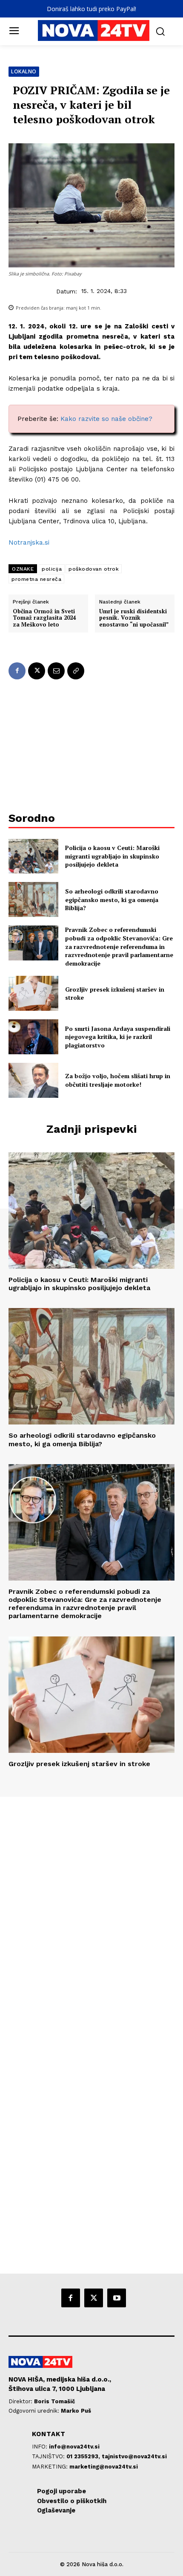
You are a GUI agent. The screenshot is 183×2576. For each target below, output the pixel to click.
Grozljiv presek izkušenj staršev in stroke (115, 994)
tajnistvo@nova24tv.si (134, 2456)
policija (52, 569)
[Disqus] (91, 1913)
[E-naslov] (56, 671)
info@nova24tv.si (74, 2447)
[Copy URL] (76, 671)
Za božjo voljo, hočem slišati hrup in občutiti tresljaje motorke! (118, 1080)
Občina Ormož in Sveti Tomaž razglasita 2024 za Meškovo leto (44, 618)
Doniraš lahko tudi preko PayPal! (91, 9)
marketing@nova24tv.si (104, 2467)
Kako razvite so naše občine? (106, 419)
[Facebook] (17, 671)
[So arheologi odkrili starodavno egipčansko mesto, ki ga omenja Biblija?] (33, 899)
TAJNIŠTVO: (49, 2456)
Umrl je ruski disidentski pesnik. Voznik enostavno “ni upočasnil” (134, 618)
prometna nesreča (36, 579)
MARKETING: (51, 2467)
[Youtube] (117, 2298)
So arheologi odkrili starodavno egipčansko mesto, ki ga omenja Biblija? (112, 899)
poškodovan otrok (94, 569)
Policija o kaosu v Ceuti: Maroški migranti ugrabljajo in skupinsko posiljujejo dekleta (112, 856)
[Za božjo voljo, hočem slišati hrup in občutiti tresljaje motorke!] (33, 1080)
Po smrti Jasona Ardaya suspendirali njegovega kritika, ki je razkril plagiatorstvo (118, 1037)
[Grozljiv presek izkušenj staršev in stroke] (33, 993)
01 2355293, (84, 2456)
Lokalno (24, 71)
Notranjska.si (29, 542)
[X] (37, 671)
